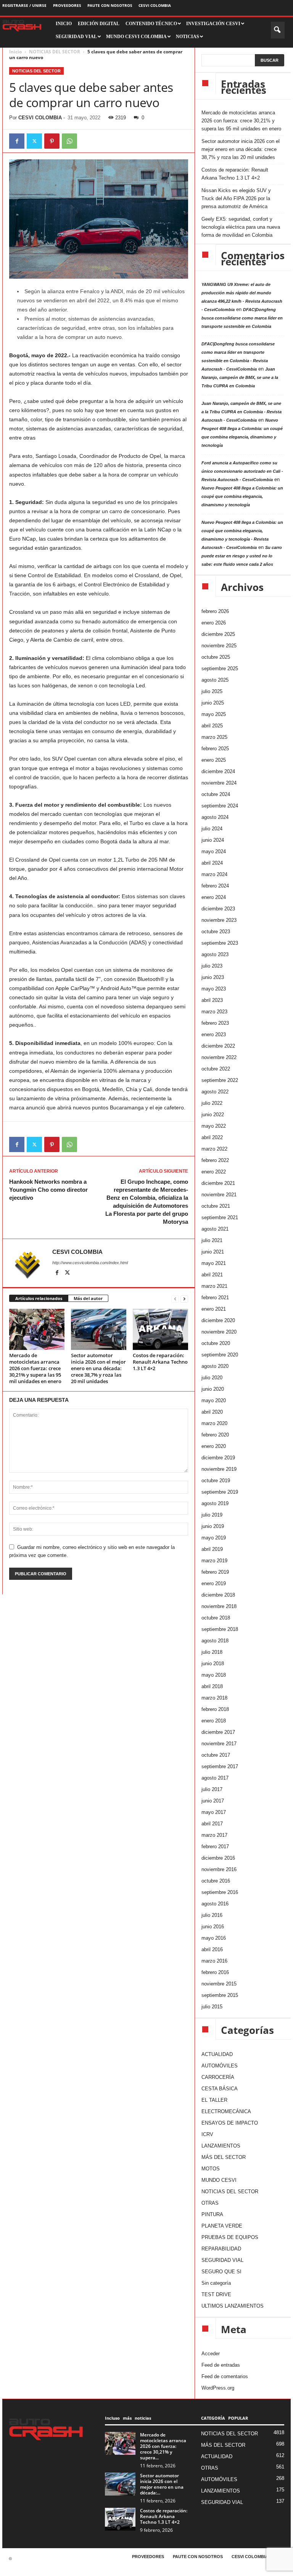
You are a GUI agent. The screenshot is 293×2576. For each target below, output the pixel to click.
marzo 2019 (214, 1561)
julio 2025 (212, 691)
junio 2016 (213, 1927)
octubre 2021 (216, 1206)
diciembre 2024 (218, 771)
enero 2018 (214, 1721)
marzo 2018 (214, 1698)
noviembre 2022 (219, 1057)
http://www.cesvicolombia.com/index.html (90, 1263)
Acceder (211, 2354)
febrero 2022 (215, 1160)
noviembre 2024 (219, 783)
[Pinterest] (52, 141)
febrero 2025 (215, 749)
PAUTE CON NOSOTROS (110, 5)
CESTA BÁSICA (220, 2089)
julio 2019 (212, 1515)
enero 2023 (214, 1034)
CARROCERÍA (218, 2077)
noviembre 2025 (219, 646)
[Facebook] (17, 141)
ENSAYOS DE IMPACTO (230, 2123)
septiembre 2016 (220, 1892)
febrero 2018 (215, 1709)
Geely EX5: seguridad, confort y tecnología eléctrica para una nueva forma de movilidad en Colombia (241, 227)
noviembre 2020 (219, 1332)
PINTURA (212, 2214)
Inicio (15, 52)
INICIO (64, 24)
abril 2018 (212, 1686)
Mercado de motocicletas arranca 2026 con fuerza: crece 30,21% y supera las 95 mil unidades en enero (35, 1368)
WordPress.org (218, 2388)
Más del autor (88, 1298)
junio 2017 (213, 1801)
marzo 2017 (214, 1835)
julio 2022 (212, 1103)
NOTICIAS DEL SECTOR (55, 52)
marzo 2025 (214, 737)
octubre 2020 (216, 1343)
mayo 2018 (214, 1675)
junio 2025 (213, 703)
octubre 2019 (216, 1481)
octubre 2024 (216, 794)
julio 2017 (212, 1789)
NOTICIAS (188, 37)
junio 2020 (213, 1389)
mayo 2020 (214, 1400)
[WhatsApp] (69, 141)
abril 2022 (212, 1137)
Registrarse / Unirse (24, 5)
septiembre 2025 (220, 668)
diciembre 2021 (218, 1183)
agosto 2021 (215, 1229)
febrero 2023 (215, 1023)
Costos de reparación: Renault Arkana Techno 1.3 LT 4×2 (160, 1362)
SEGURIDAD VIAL (222, 2260)
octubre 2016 (216, 1881)
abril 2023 (212, 1000)
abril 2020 (212, 1412)
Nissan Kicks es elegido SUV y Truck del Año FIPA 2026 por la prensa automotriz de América (236, 198)
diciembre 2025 (218, 634)
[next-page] (184, 1299)
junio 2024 (213, 840)
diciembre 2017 (218, 1732)
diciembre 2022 (218, 1046)
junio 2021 (213, 1252)
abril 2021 (212, 1275)
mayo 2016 (214, 1938)
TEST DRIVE (216, 2294)
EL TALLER (214, 2100)
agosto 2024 (215, 817)
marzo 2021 (214, 1286)
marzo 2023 (214, 1012)
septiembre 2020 (220, 1355)
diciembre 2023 (218, 909)
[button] (278, 30)
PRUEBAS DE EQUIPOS (230, 2237)
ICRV (207, 2134)
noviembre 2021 (219, 1195)
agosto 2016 (215, 1904)
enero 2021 (214, 1309)
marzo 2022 (214, 1149)
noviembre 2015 (219, 1984)
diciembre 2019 (218, 1458)
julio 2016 (212, 1915)
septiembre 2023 (220, 943)
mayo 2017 (214, 1812)
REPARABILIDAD (221, 2249)
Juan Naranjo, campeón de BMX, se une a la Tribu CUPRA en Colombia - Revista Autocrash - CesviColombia (241, 412)
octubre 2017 (216, 1755)
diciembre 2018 (218, 1595)
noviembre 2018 (219, 1606)
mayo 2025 (214, 714)
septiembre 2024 (220, 806)
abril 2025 (212, 726)
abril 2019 (212, 1549)
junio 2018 (213, 1664)
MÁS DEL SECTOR (224, 2157)
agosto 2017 (215, 1778)
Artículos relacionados (39, 1298)
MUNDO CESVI (219, 2180)
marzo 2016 (214, 1961)
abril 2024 (212, 863)
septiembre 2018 (220, 1629)
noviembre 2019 (219, 1469)
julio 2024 (212, 829)
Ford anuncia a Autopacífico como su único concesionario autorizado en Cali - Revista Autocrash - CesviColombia (242, 471)
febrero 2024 (215, 886)
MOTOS (211, 2169)
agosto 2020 (215, 1366)
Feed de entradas (221, 2365)
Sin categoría (216, 2283)
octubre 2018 (216, 1618)
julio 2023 (212, 966)
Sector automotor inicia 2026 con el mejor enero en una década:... (162, 2484)
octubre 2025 (216, 657)
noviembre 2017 (219, 1744)
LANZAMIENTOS (221, 2146)
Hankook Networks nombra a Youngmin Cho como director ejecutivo (48, 1190)
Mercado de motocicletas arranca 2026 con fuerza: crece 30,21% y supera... (163, 2446)
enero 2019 (214, 1583)
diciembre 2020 (218, 1320)
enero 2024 (214, 897)
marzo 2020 (214, 1423)
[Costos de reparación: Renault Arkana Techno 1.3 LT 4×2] (160, 1329)
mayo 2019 (214, 1538)
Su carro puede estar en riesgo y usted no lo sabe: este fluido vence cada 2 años (242, 556)
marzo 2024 (214, 874)
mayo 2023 (214, 989)
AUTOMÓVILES (220, 2066)
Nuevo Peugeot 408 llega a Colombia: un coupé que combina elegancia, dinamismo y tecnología (242, 496)
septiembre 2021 (220, 1217)
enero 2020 (214, 1446)
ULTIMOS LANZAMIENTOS (233, 2306)
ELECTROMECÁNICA (226, 2111)
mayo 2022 (214, 1126)
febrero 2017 (215, 1847)
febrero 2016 (215, 1972)
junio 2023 (213, 977)
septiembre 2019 (220, 1492)
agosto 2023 (215, 954)
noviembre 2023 (219, 920)
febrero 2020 (215, 1435)
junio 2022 (213, 1115)
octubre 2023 (216, 932)
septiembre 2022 (220, 1080)
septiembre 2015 (220, 1995)
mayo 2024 (214, 851)
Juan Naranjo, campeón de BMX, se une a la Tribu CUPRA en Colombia (240, 377)
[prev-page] (175, 1299)
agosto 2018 (215, 1641)
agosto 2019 (215, 1503)
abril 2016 (212, 1949)
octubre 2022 (216, 1069)
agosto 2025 (215, 680)
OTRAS (210, 2203)
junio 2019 (213, 1526)
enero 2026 (214, 623)
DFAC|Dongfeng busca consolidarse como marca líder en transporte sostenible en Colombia (242, 318)
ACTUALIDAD (217, 2054)
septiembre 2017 (220, 1766)
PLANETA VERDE (222, 2226)
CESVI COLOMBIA (155, 5)
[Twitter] (34, 141)
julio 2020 (212, 1378)
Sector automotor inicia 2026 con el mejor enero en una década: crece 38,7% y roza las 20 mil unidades (98, 1368)
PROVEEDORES (67, 5)
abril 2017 (212, 1824)
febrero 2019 (215, 1572)
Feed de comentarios (225, 2376)
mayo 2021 (214, 1263)
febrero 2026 (215, 611)
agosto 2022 (215, 1092)
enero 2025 (214, 760)
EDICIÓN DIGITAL (99, 24)
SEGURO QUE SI (221, 2272)
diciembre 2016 (218, 1858)
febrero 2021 (215, 1298)
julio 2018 (212, 1652)
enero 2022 (214, 1172)
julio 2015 (212, 2007)
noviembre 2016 (219, 1869)
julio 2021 (212, 1240)
